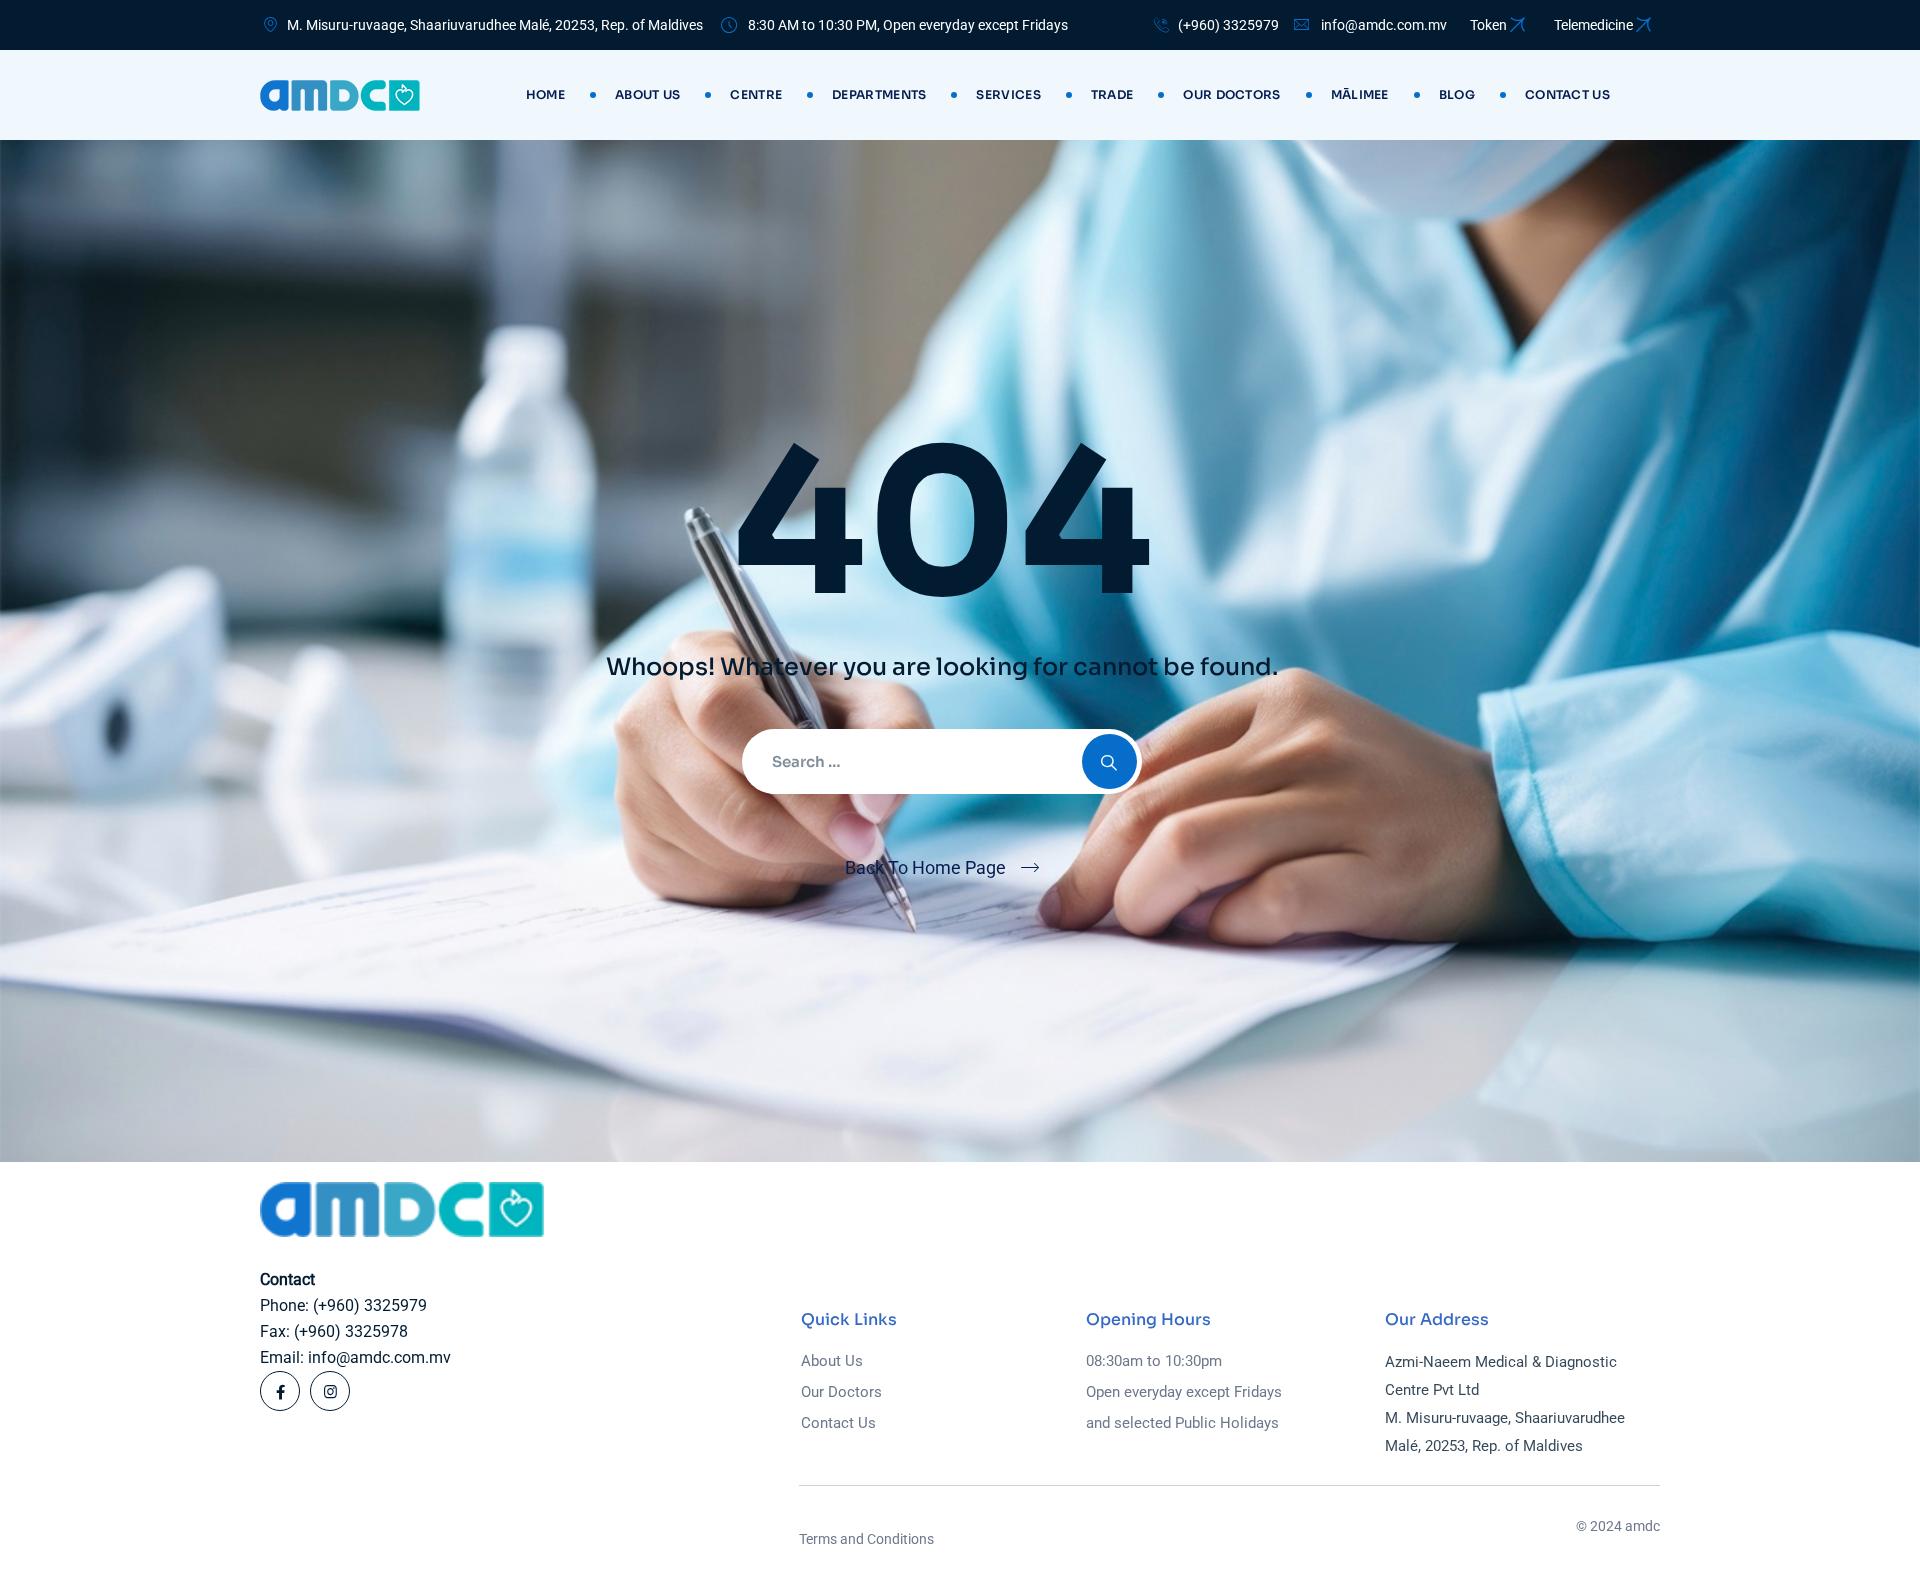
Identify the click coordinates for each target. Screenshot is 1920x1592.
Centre (756, 94)
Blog (1457, 94)
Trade (1112, 94)
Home (545, 94)
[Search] (1109, 761)
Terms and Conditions (866, 1539)
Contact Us (838, 1423)
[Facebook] (280, 1391)
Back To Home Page (925, 867)
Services (1008, 94)
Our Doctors (1231, 94)
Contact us (1567, 94)
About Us (647, 94)
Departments (879, 94)
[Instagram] (330, 1391)
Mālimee (1360, 94)
